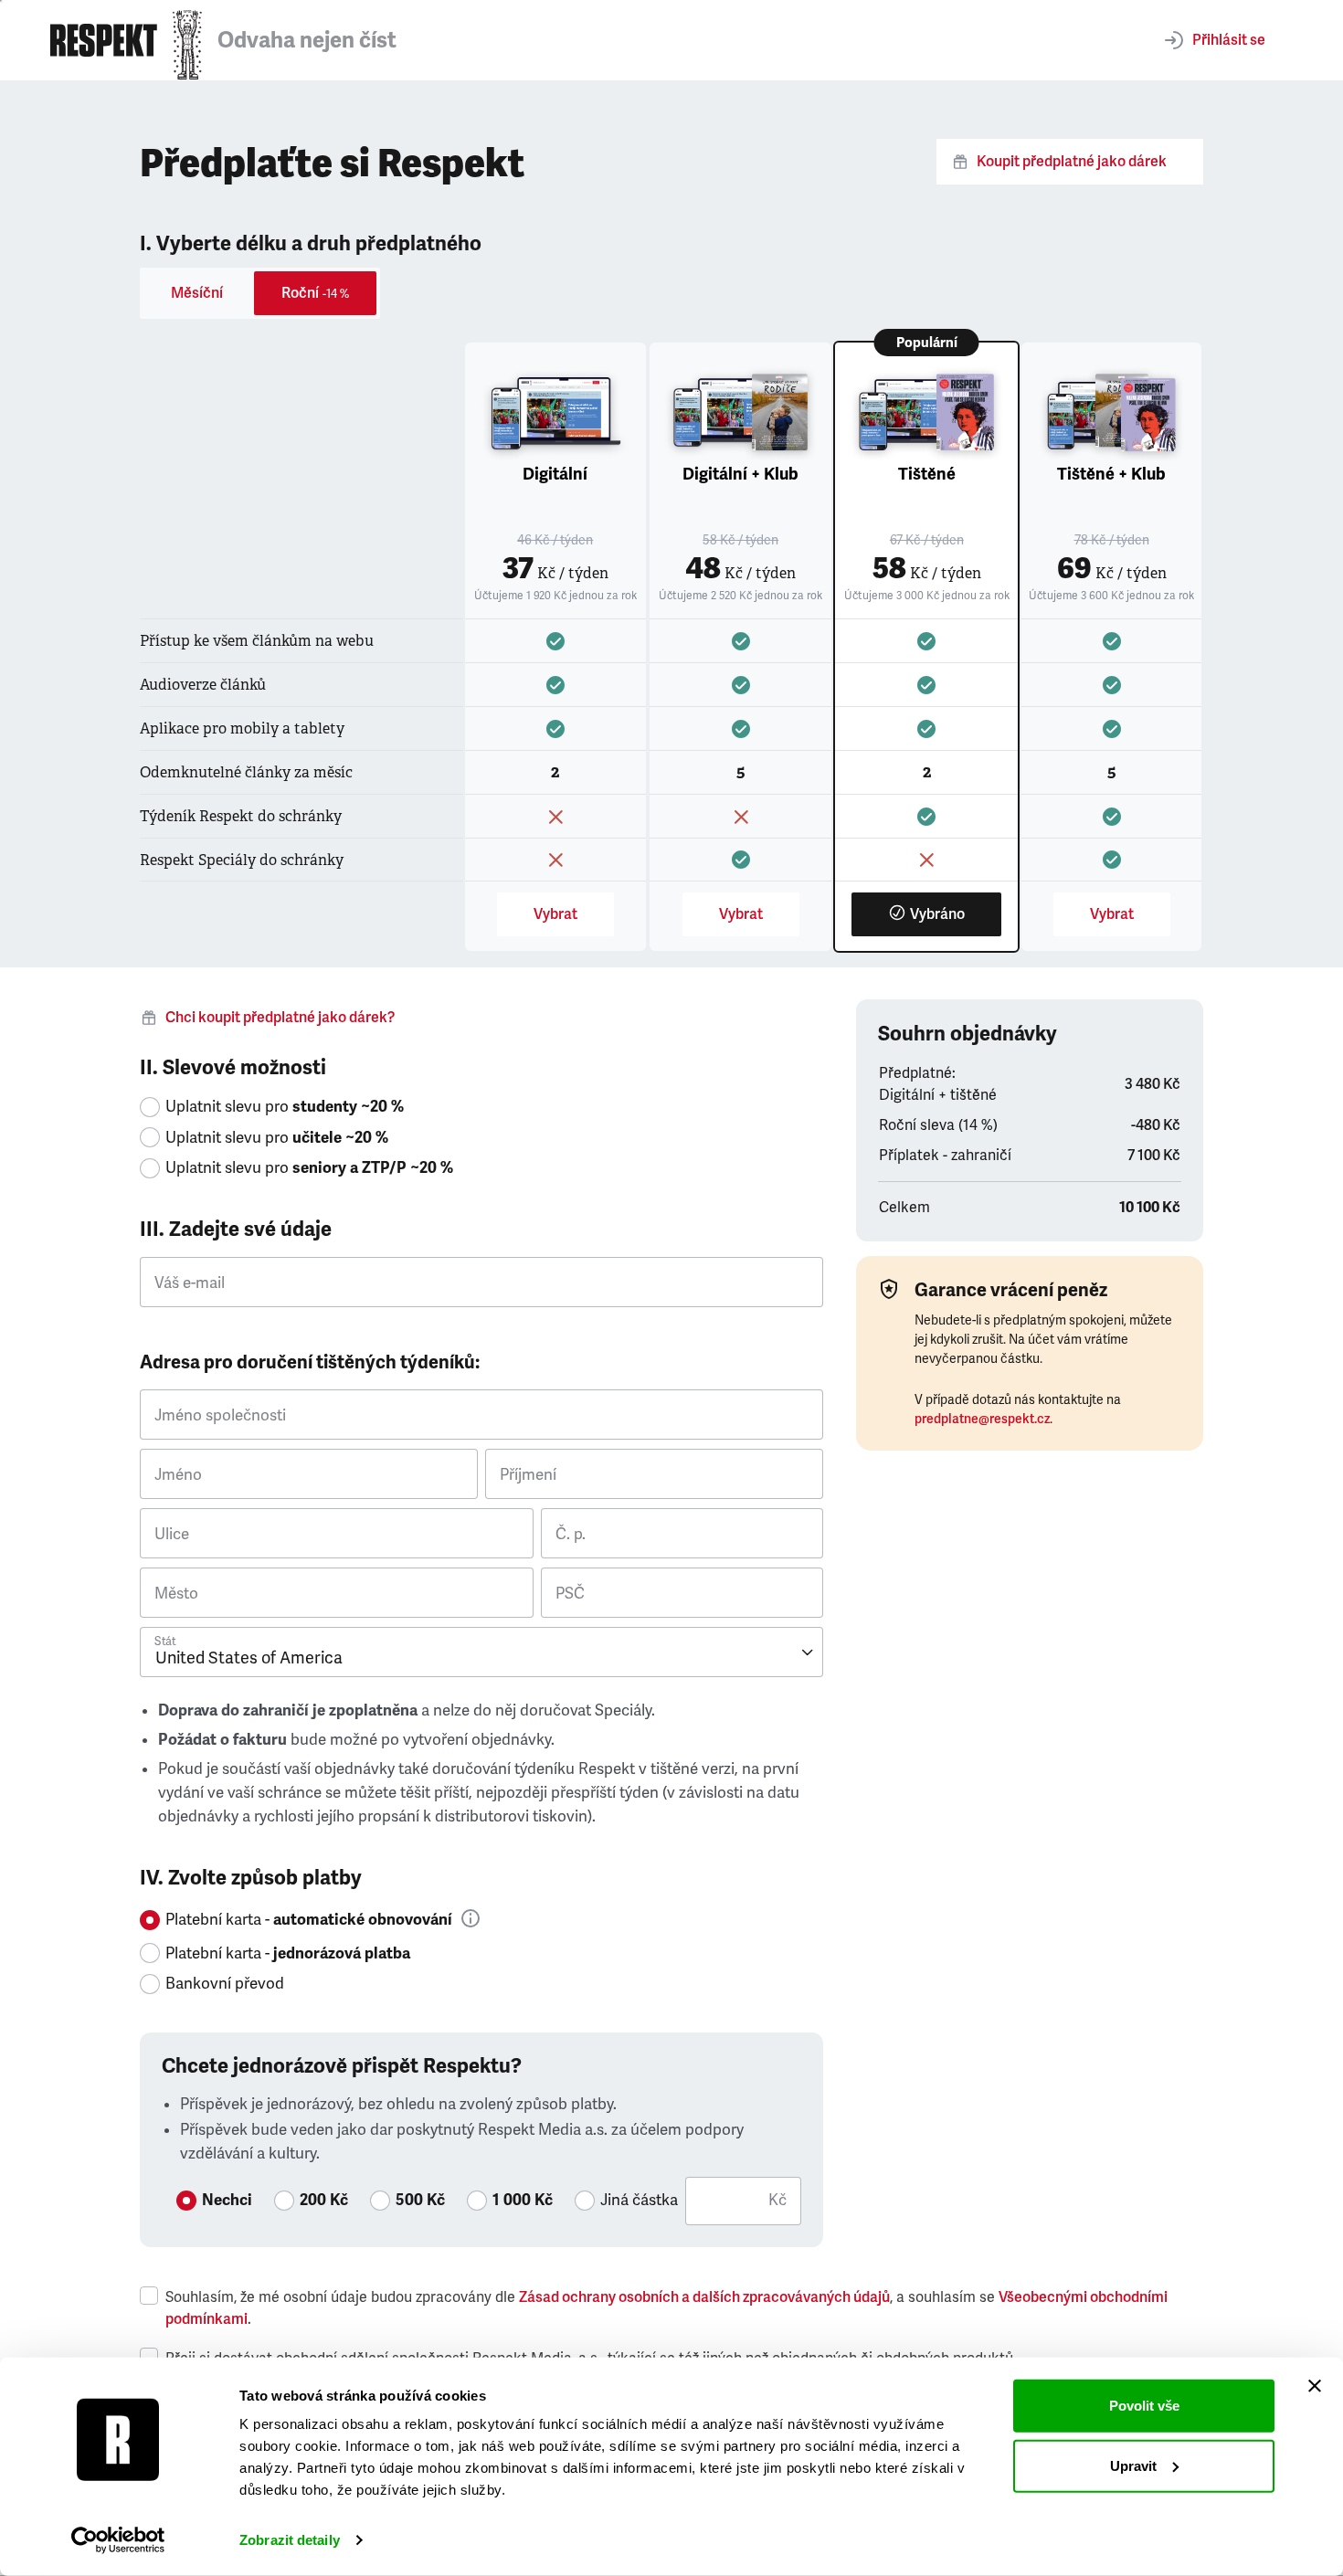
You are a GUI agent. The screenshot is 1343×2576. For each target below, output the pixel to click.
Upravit (1133, 2465)
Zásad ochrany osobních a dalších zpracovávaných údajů (704, 2297)
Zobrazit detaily (290, 2540)
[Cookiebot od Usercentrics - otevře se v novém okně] (118, 2540)
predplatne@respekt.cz (982, 1419)
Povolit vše (1144, 2406)
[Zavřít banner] (1315, 2386)
